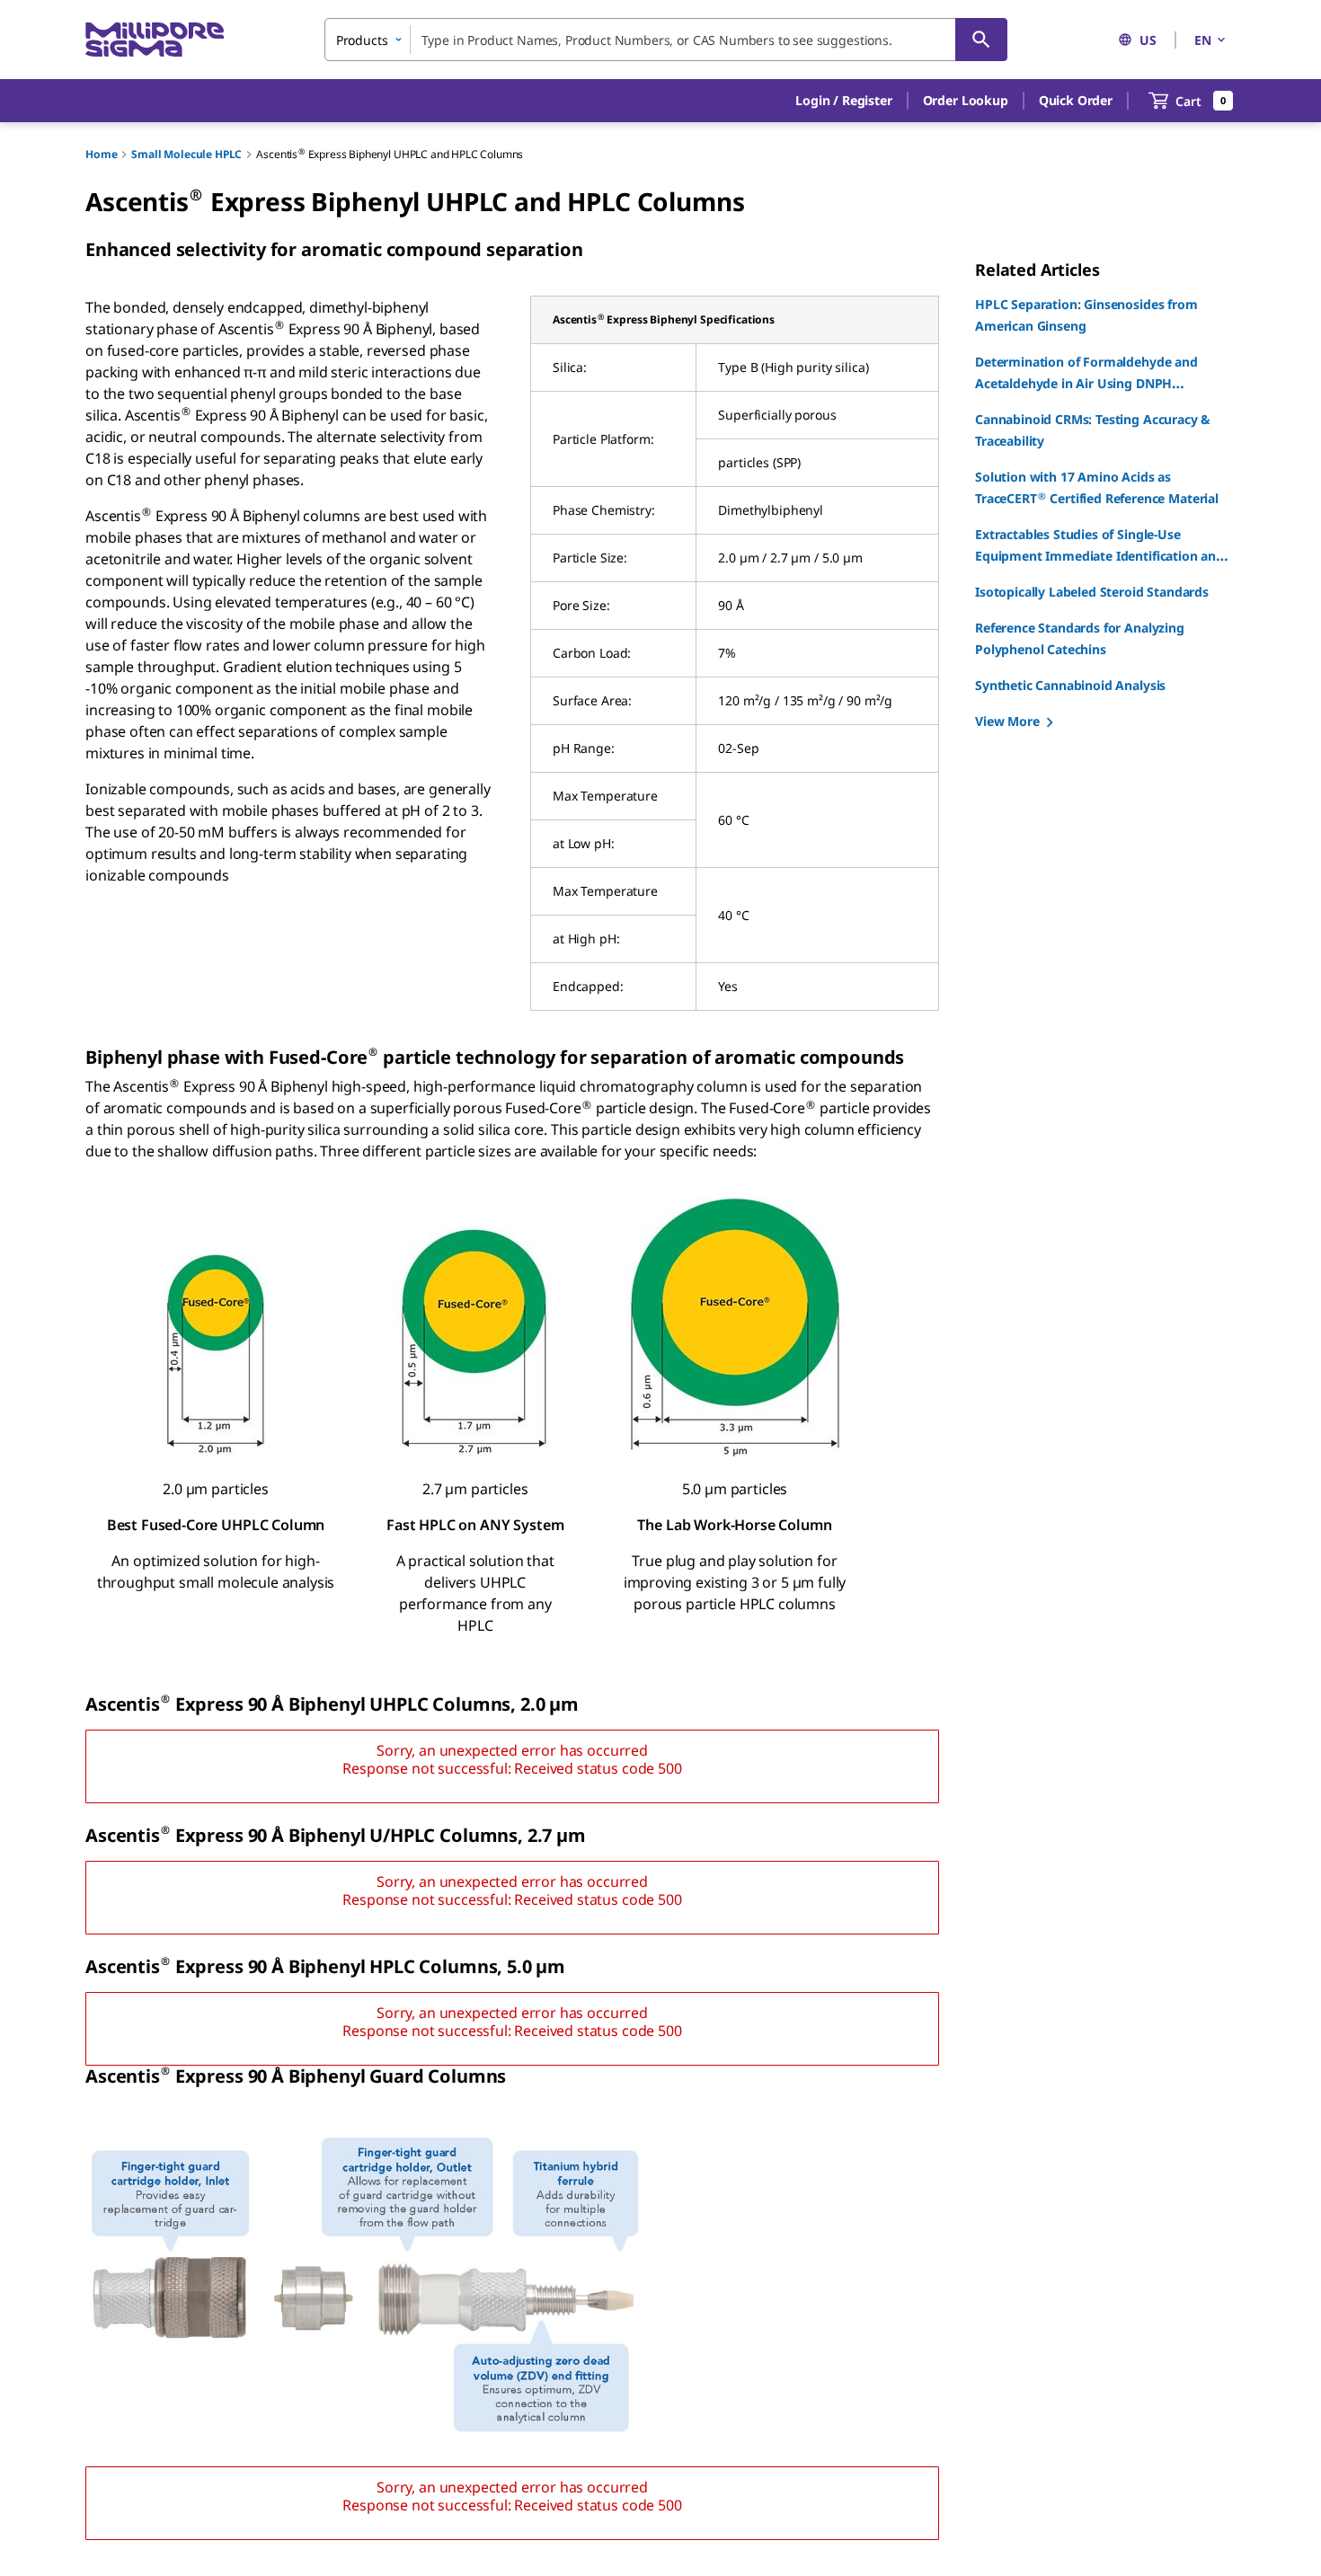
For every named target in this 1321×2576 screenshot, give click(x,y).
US (1148, 40)
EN (1203, 40)
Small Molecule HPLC (186, 154)
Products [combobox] (362, 40)
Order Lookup (966, 100)
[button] (843, 101)
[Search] (981, 40)
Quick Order (1076, 100)
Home (101, 154)
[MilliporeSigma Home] (155, 40)
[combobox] (666, 40)
